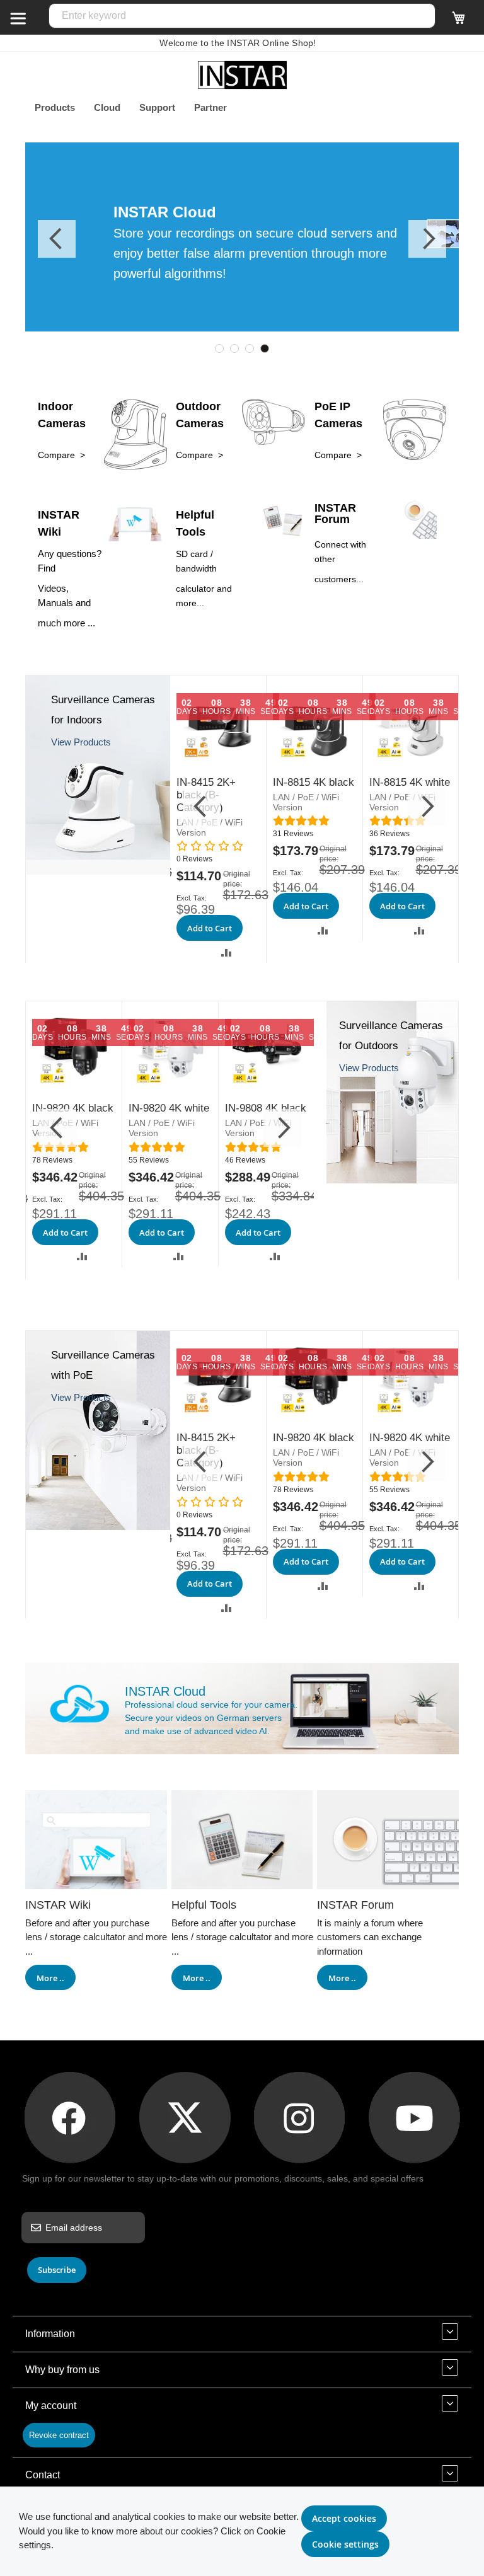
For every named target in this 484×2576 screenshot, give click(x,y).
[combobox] (242, 16)
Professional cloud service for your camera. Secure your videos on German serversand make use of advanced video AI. (211, 1718)
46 (245, 1160)
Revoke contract (59, 2435)
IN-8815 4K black (314, 782)
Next (427, 239)
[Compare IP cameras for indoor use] (98, 871)
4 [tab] (265, 348)
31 (293, 834)
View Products (81, 742)
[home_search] (18, 18)
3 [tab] (250, 348)
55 (149, 1160)
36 (389, 834)
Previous (57, 239)
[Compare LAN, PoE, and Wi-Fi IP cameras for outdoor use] (392, 1180)
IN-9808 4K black (266, 1108)
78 (52, 1160)
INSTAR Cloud (165, 1691)
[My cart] (459, 23)
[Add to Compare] (227, 952)
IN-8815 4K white (410, 782)
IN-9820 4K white (169, 1108)
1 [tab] (219, 348)
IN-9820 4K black (73, 1108)
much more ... (66, 623)
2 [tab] (234, 348)
